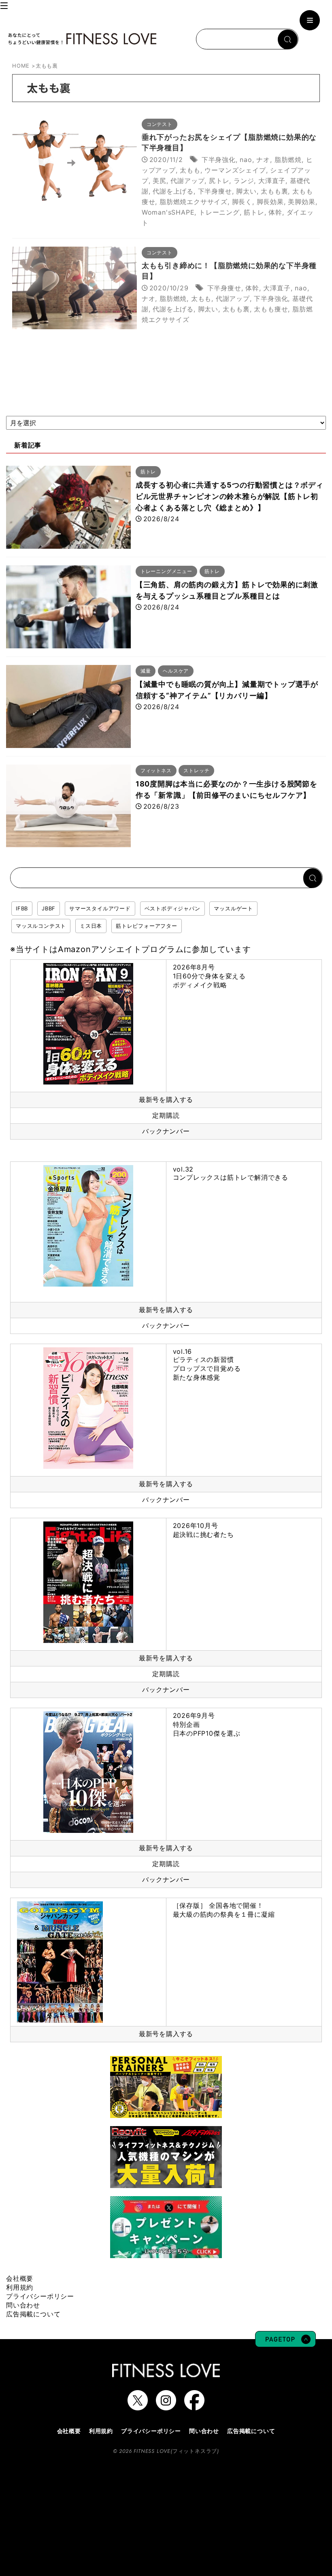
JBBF (49, 908)
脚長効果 (270, 202)
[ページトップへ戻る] (285, 2343)
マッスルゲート (233, 908)
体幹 (275, 212)
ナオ (263, 160)
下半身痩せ (215, 191)
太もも (190, 170)
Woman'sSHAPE (168, 212)
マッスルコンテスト (41, 926)
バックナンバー (166, 1131)
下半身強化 (219, 160)
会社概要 (20, 2278)
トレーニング (219, 212)
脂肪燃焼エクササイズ (194, 202)
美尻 (160, 181)
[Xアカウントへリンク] (138, 2406)
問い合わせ (23, 2305)
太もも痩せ (271, 309)
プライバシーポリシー (40, 2296)
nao (246, 160)
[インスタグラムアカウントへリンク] (166, 2406)
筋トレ (254, 212)
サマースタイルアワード (100, 908)
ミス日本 (91, 926)
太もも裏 (274, 191)
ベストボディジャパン (172, 908)
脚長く (242, 202)
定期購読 (166, 1115)
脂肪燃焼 (288, 160)
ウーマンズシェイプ (235, 170)
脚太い (246, 191)
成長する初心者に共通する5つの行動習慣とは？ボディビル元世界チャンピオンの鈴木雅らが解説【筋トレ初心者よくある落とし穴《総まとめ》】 (230, 496)
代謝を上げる (173, 191)
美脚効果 (301, 202)
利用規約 (20, 2287)
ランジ (244, 181)
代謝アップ (187, 181)
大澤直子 (272, 181)
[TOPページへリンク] (82, 39)
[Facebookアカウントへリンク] (194, 2406)
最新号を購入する (166, 1099)
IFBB (22, 908)
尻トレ (219, 181)
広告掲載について (33, 2314)
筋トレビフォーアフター (147, 926)
